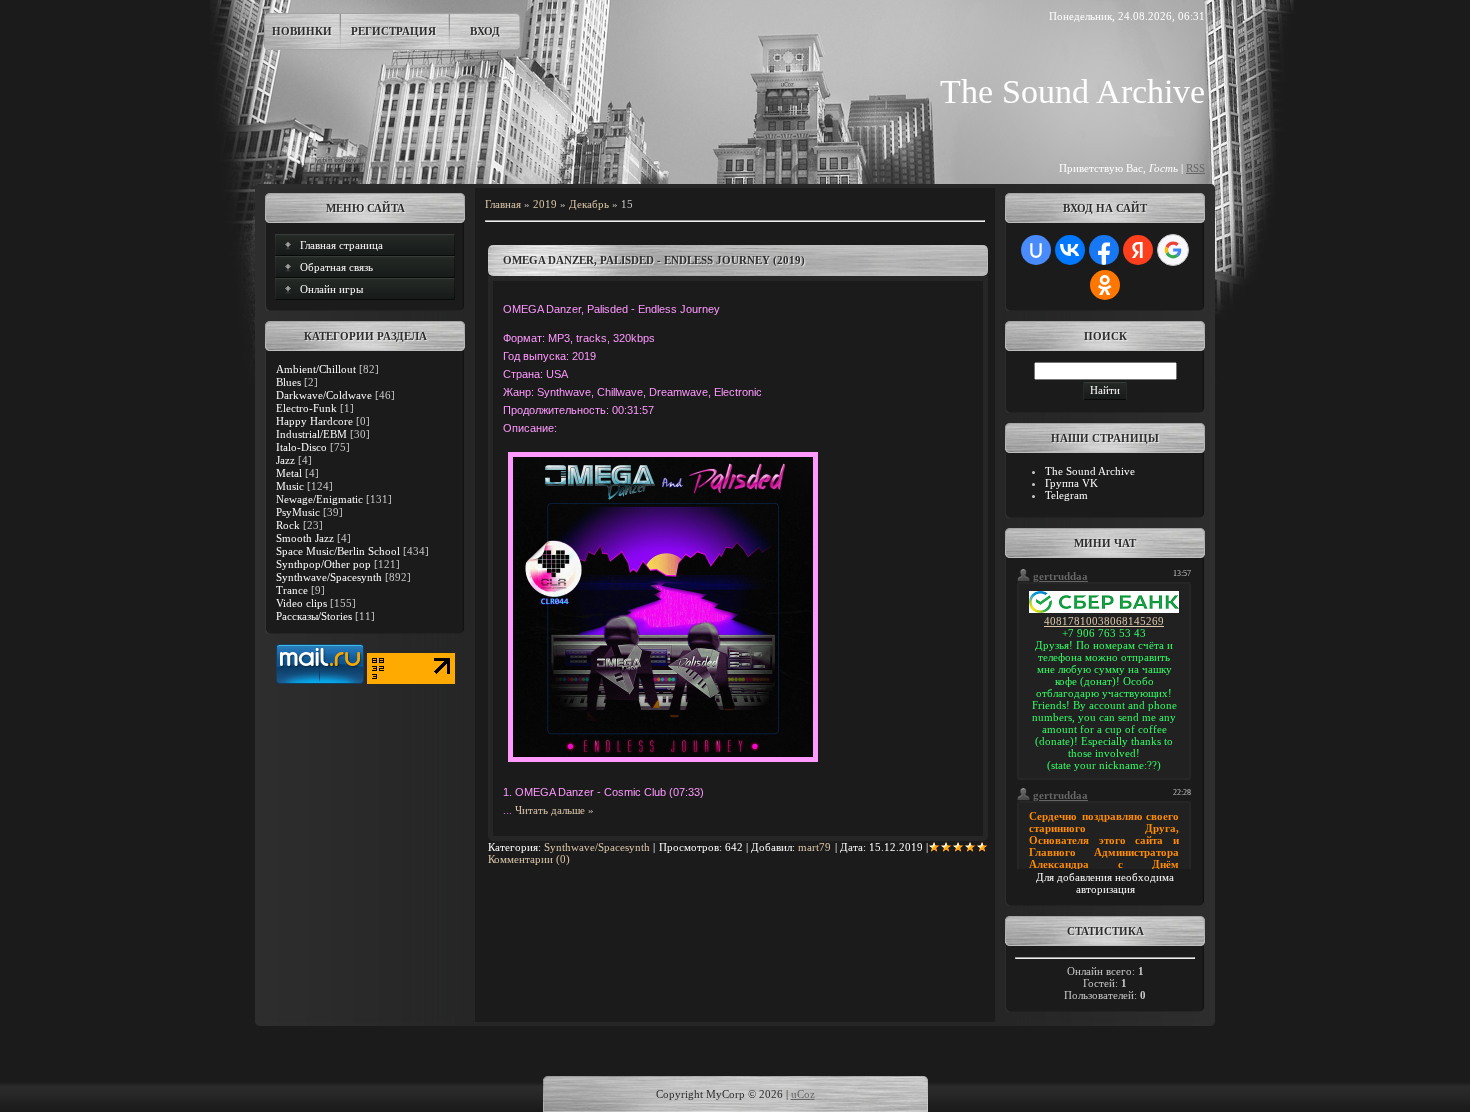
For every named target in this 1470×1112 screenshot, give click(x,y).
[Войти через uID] (1036, 250)
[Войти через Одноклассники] (1105, 285)
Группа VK (1071, 483)
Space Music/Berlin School (338, 551)
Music (290, 486)
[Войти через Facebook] (1104, 250)
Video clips (301, 603)
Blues (288, 382)
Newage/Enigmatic (319, 499)
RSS (1195, 168)
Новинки (302, 31)
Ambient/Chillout (316, 369)
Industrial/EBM (311, 434)
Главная (503, 204)
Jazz (285, 460)
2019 (545, 204)
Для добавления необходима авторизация (1105, 883)
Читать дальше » (554, 810)
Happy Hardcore (314, 421)
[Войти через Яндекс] (1138, 250)
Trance (292, 590)
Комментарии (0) (529, 859)
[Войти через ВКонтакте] (1070, 250)
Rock (288, 525)
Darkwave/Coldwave (324, 395)
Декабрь (589, 204)
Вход (485, 31)
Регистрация (393, 31)
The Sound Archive (1090, 471)
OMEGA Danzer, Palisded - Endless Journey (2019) (654, 260)
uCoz (803, 1094)
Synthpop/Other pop (323, 564)
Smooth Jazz (305, 538)
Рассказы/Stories (314, 616)
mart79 (814, 847)
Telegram (1066, 495)
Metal (289, 473)
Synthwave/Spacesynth (329, 577)
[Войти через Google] (1173, 250)
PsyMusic (298, 512)
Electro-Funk (306, 408)
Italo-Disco (301, 447)
